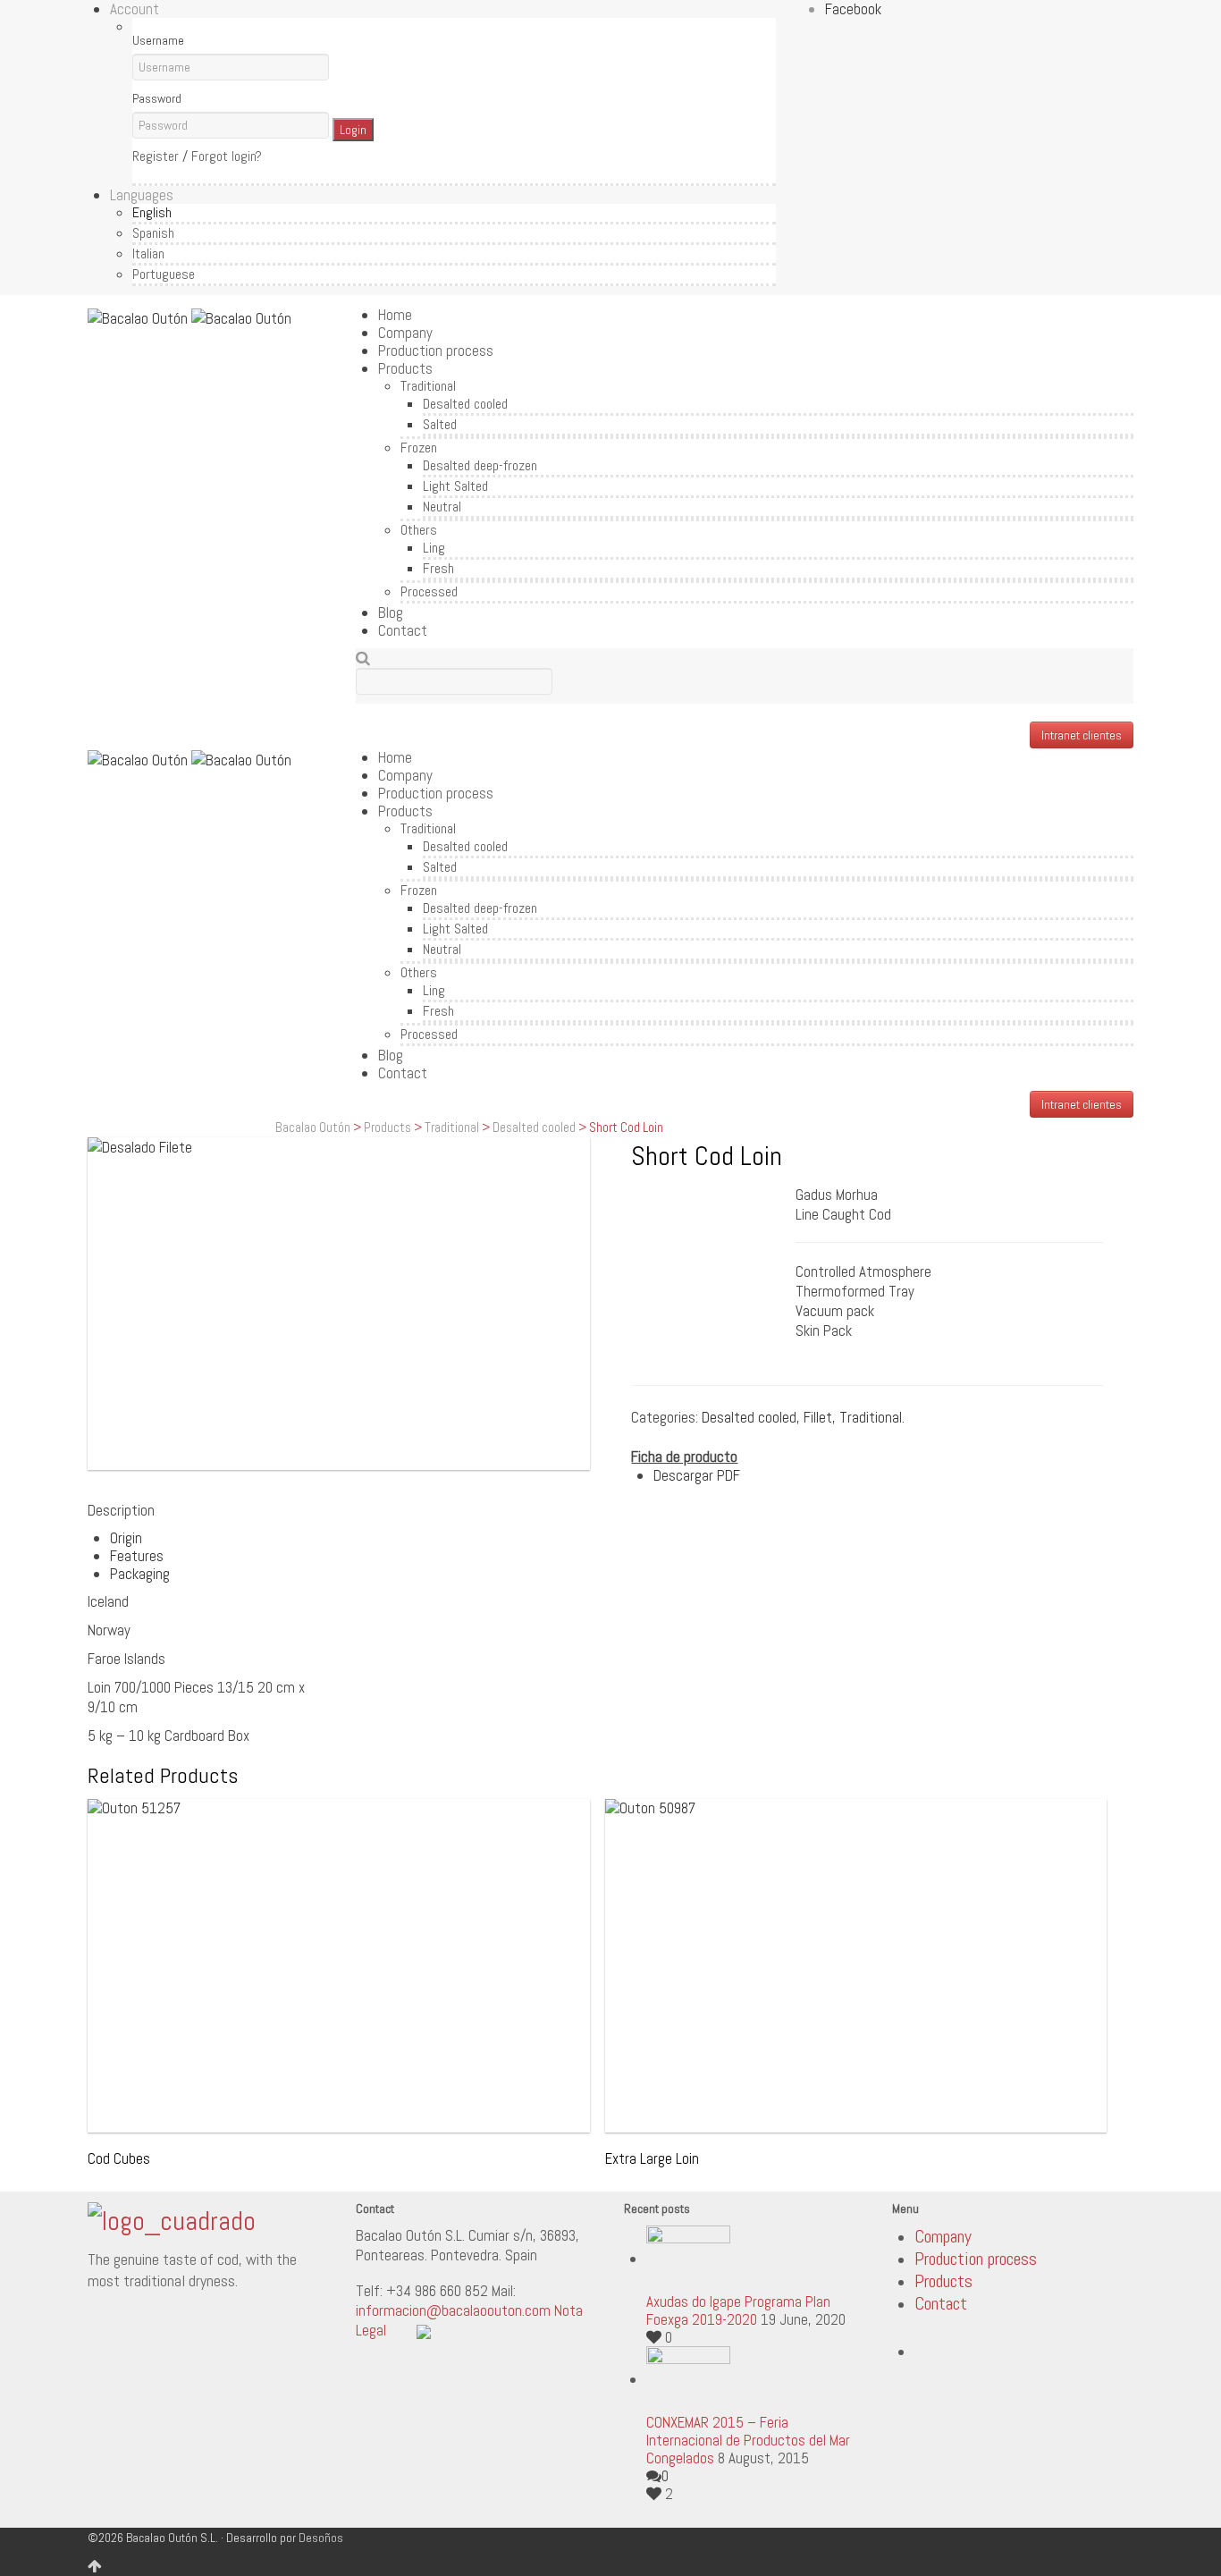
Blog (391, 612)
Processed (429, 591)
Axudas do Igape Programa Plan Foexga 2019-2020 (738, 2310)
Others (419, 530)
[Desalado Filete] (339, 1304)
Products (405, 368)
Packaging (140, 1574)
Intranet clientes (1082, 735)
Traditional (428, 386)
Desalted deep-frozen (480, 465)
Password (157, 98)
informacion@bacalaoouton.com (453, 2310)
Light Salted (455, 486)
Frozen (419, 448)
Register (156, 156)
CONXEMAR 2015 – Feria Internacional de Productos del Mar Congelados (748, 2440)
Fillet (818, 1417)
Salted (440, 424)
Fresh (438, 568)
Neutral (442, 507)
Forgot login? (227, 156)
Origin (126, 1538)
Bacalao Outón (313, 1127)
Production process (436, 351)
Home (395, 315)
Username (158, 40)
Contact (403, 630)
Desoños (321, 2538)
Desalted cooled (465, 404)
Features (137, 1556)
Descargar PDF (697, 1475)
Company (405, 333)
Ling (434, 548)
